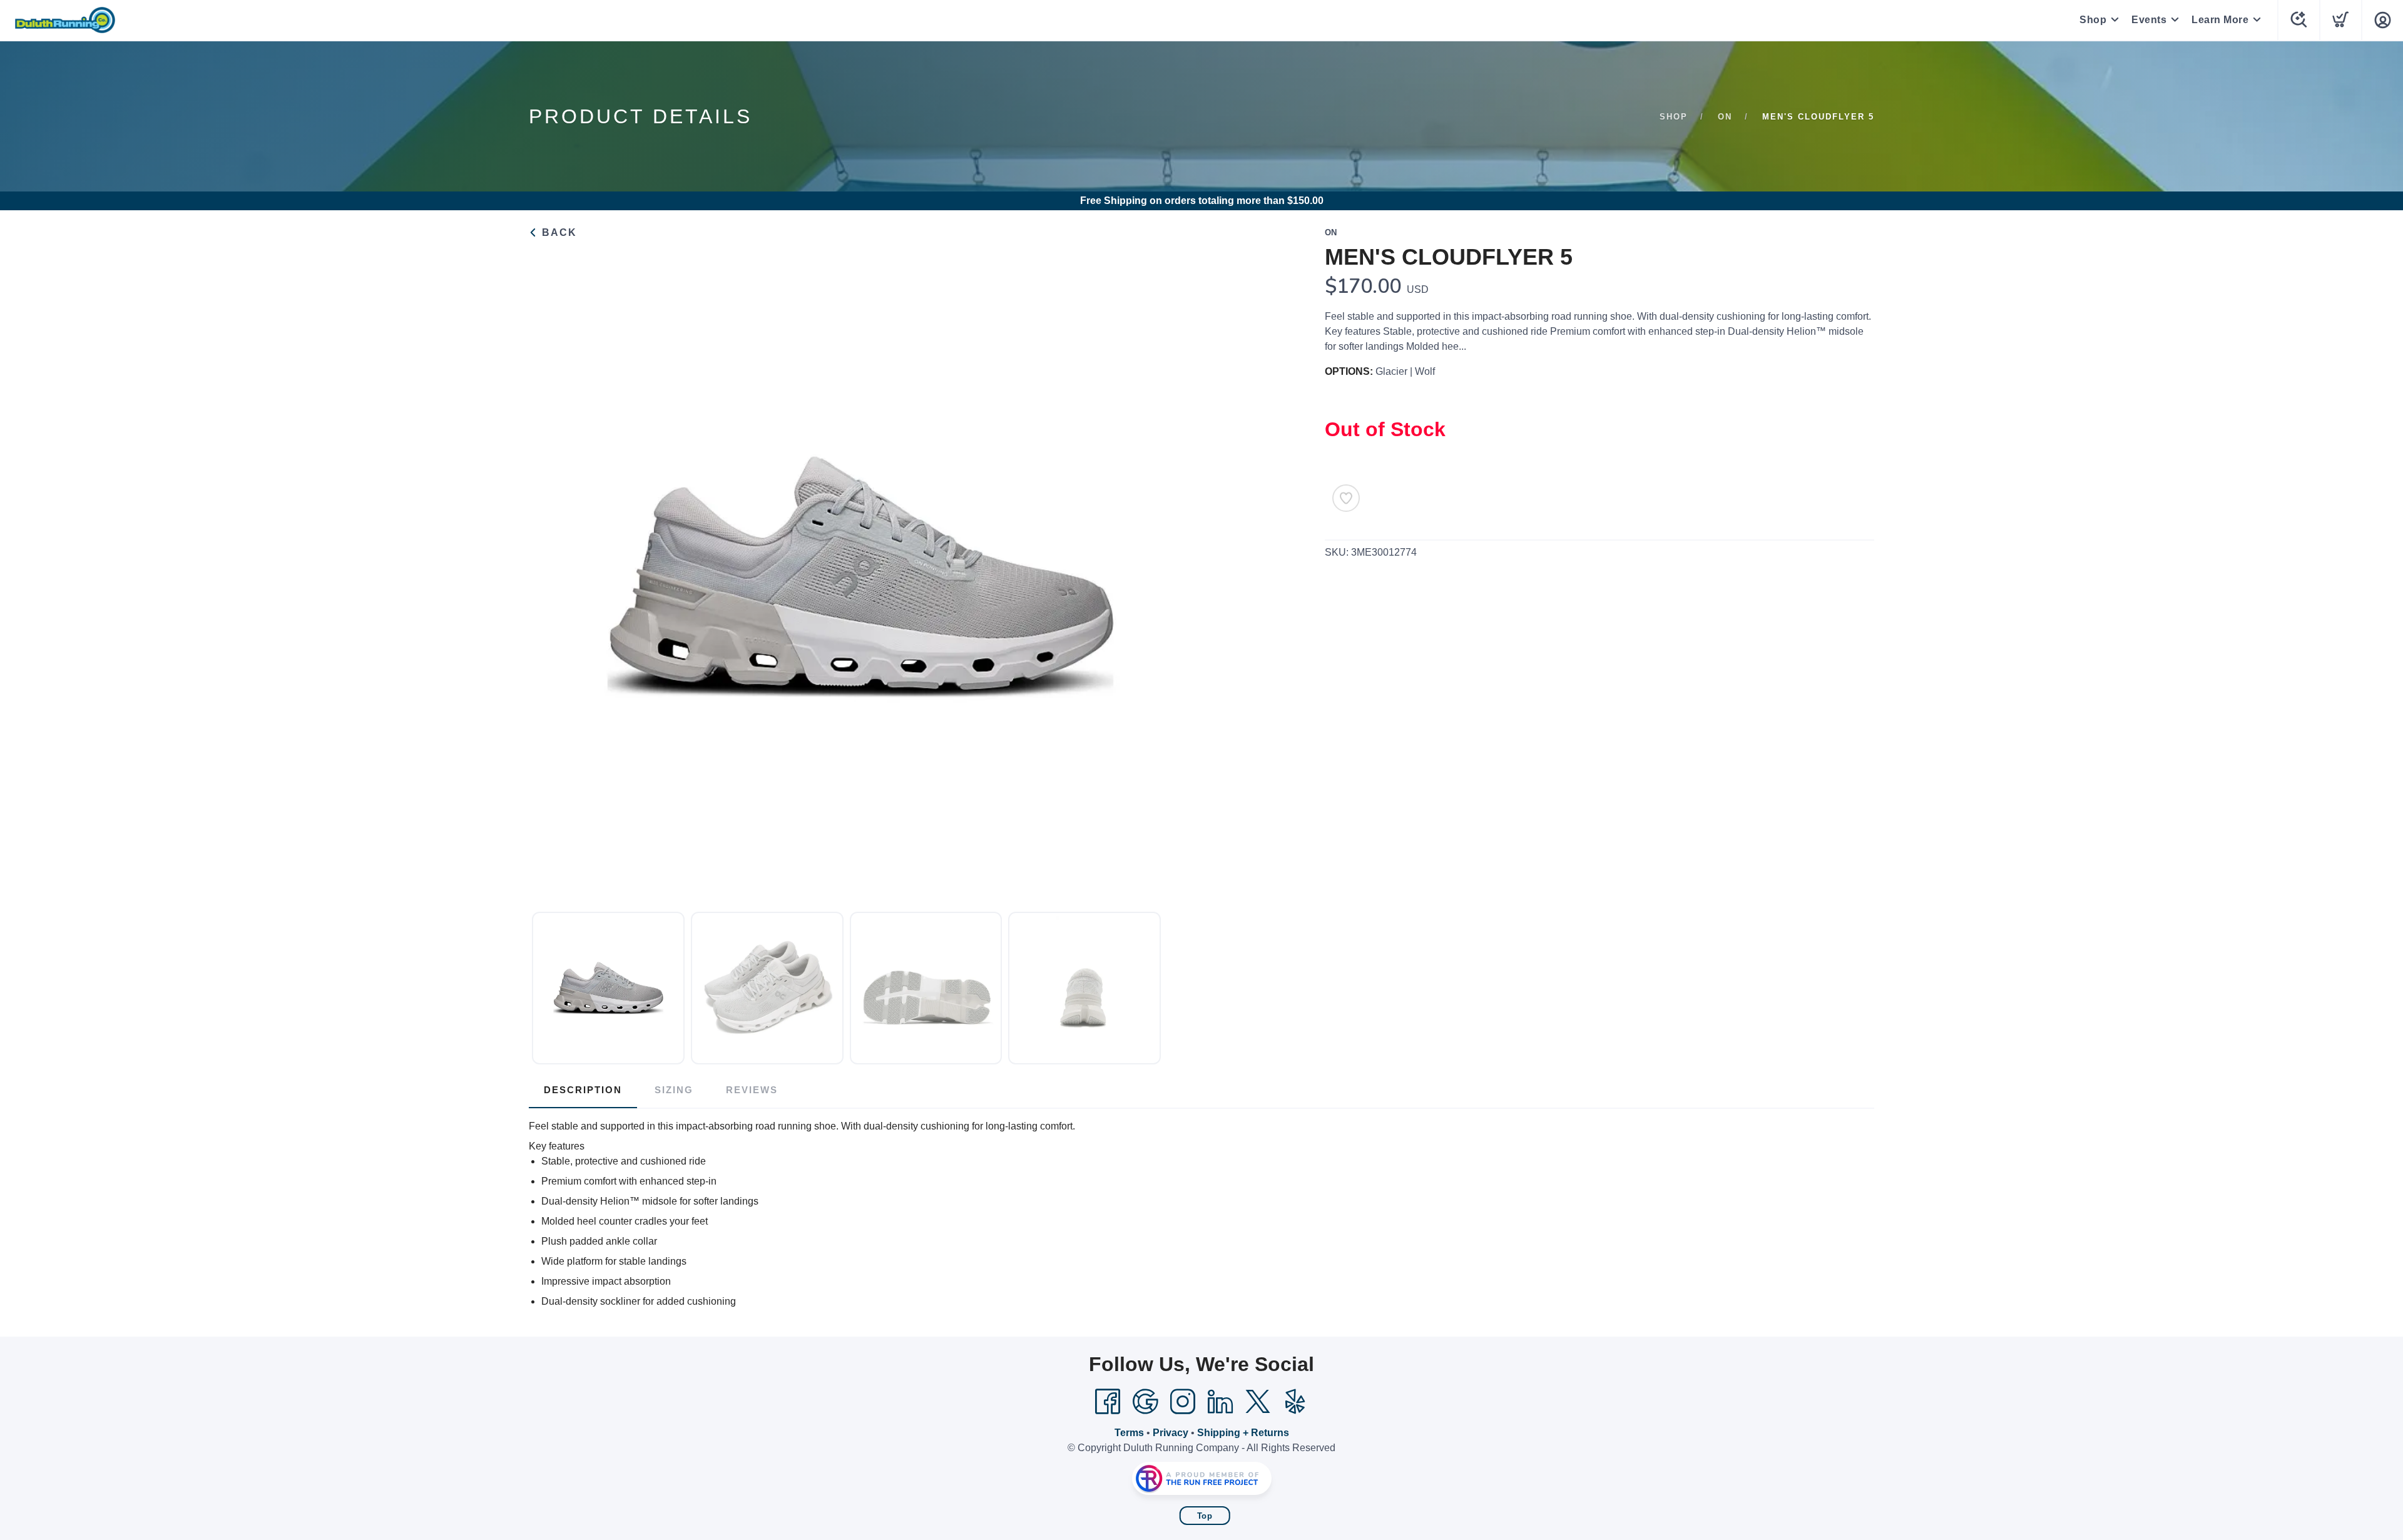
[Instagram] (1183, 1402)
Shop (2093, 20)
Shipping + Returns (1243, 1433)
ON (1725, 117)
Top (1205, 1516)
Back (558, 232)
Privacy (1171, 1433)
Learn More (2220, 20)
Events (2149, 20)
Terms (1129, 1433)
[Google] (1145, 1402)
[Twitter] (1258, 1402)
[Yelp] (1295, 1402)
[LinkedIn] (1220, 1402)
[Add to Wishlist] (1346, 498)
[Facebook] (1108, 1402)
